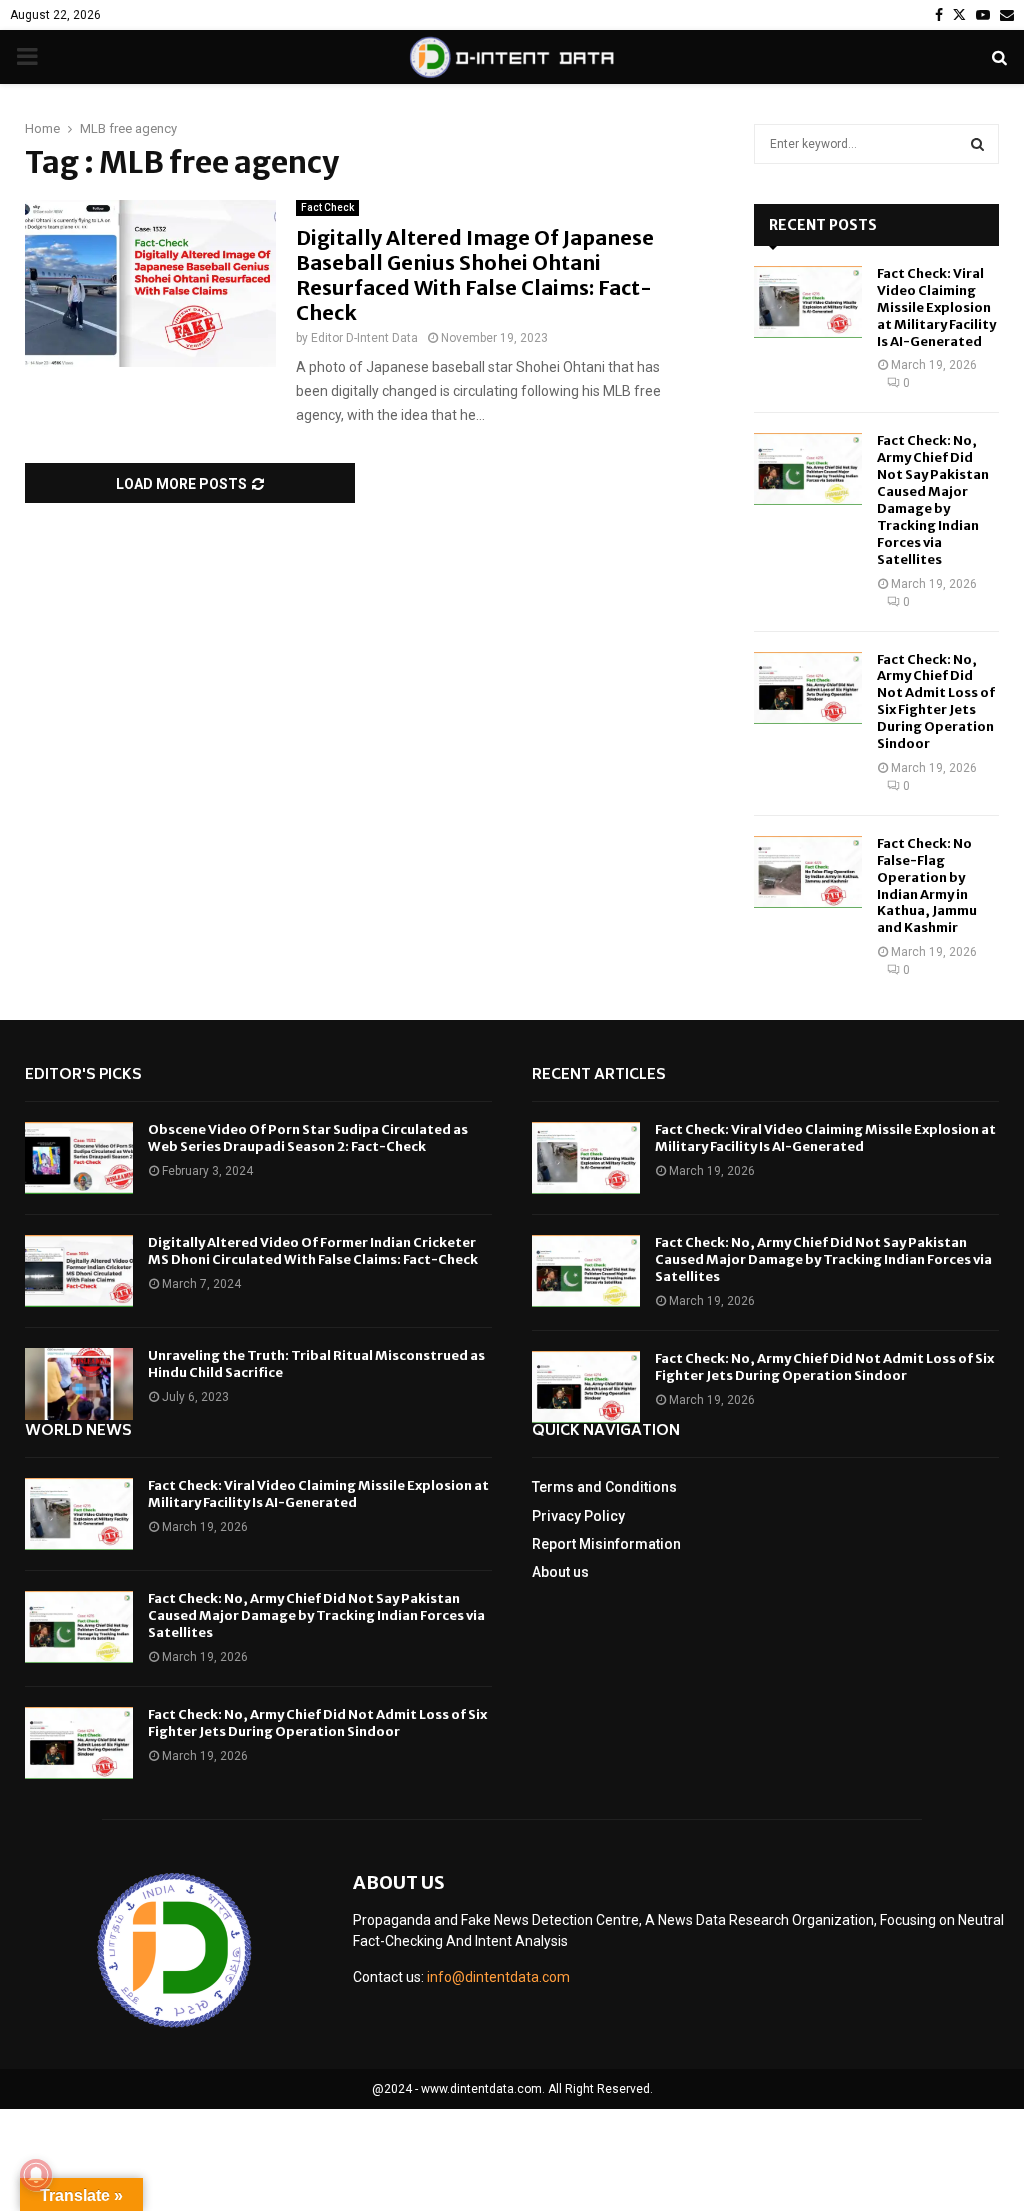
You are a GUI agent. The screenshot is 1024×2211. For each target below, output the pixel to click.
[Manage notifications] (36, 2175)
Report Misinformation (606, 1544)
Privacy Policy (578, 1516)
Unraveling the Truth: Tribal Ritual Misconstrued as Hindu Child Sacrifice (316, 1364)
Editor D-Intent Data (364, 338)
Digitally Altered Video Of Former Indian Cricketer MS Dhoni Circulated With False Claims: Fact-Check (313, 1251)
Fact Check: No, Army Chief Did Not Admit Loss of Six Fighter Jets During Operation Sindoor (936, 701)
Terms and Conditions (604, 1487)
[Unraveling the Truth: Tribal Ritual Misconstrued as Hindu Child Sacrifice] (79, 1384)
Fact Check (327, 207)
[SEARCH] (977, 144)
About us (560, 1572)
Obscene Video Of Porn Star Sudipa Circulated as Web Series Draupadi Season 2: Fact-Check (308, 1138)
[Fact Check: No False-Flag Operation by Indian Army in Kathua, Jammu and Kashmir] (808, 872)
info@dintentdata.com (498, 1977)
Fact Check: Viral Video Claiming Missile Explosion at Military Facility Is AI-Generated (936, 307)
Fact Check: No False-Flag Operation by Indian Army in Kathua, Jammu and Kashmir (927, 885)
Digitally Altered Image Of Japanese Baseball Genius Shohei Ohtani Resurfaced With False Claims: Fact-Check (475, 275)
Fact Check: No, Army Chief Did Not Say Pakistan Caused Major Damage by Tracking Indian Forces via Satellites (933, 499)
